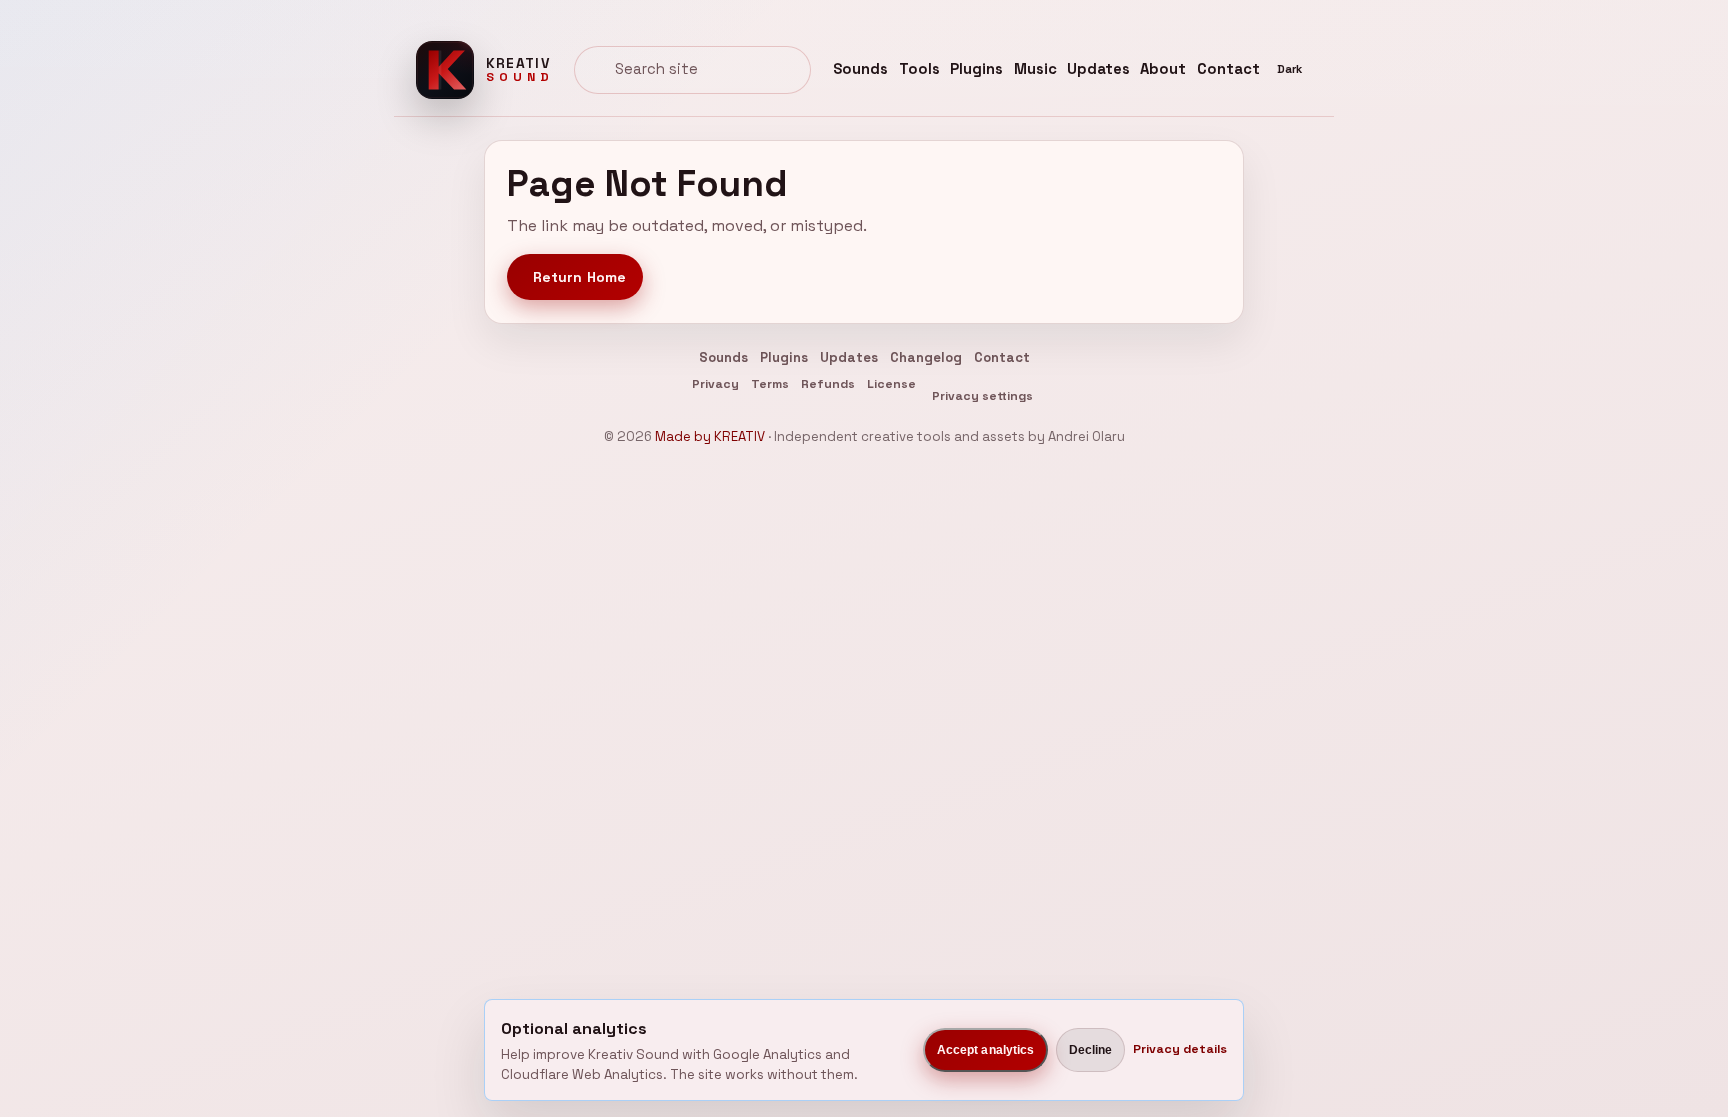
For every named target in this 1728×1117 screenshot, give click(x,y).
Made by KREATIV (710, 436)
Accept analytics (986, 1050)
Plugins (976, 69)
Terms (770, 384)
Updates (1098, 69)
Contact (1228, 69)
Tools (919, 69)
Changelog (926, 357)
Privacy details (1180, 1049)
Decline (1091, 1050)
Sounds (860, 69)
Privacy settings (982, 396)
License (891, 384)
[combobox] (692, 70)
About (1163, 69)
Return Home (580, 277)
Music (1035, 69)
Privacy (715, 384)
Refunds (828, 384)
